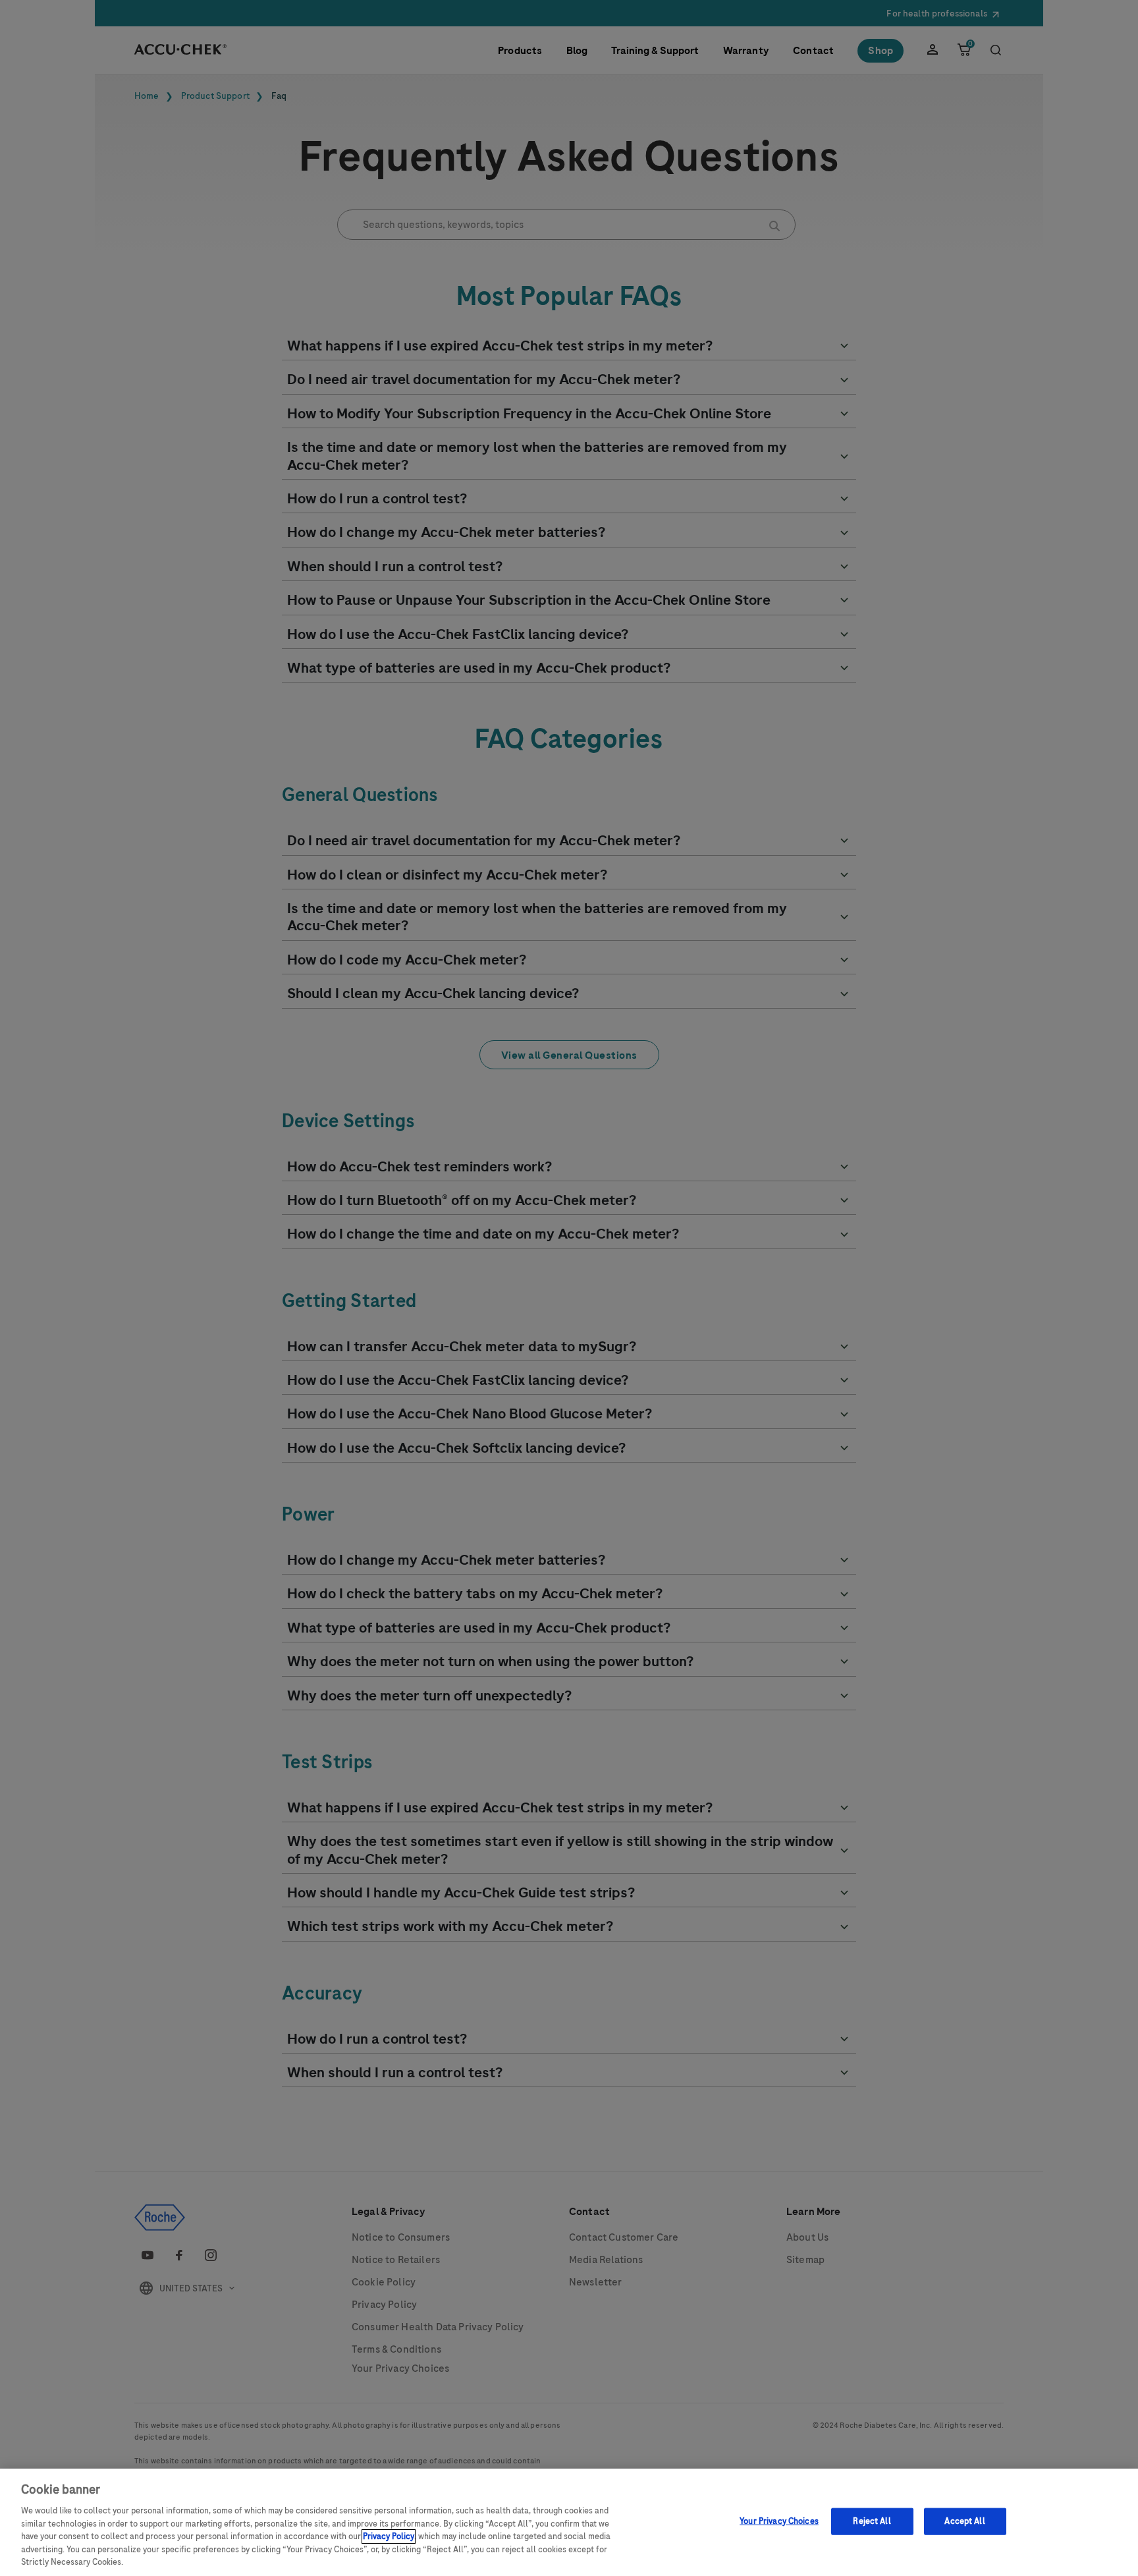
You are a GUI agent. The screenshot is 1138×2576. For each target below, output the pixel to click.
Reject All (872, 2521)
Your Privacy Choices (779, 2521)
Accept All (964, 2521)
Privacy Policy (389, 2536)
